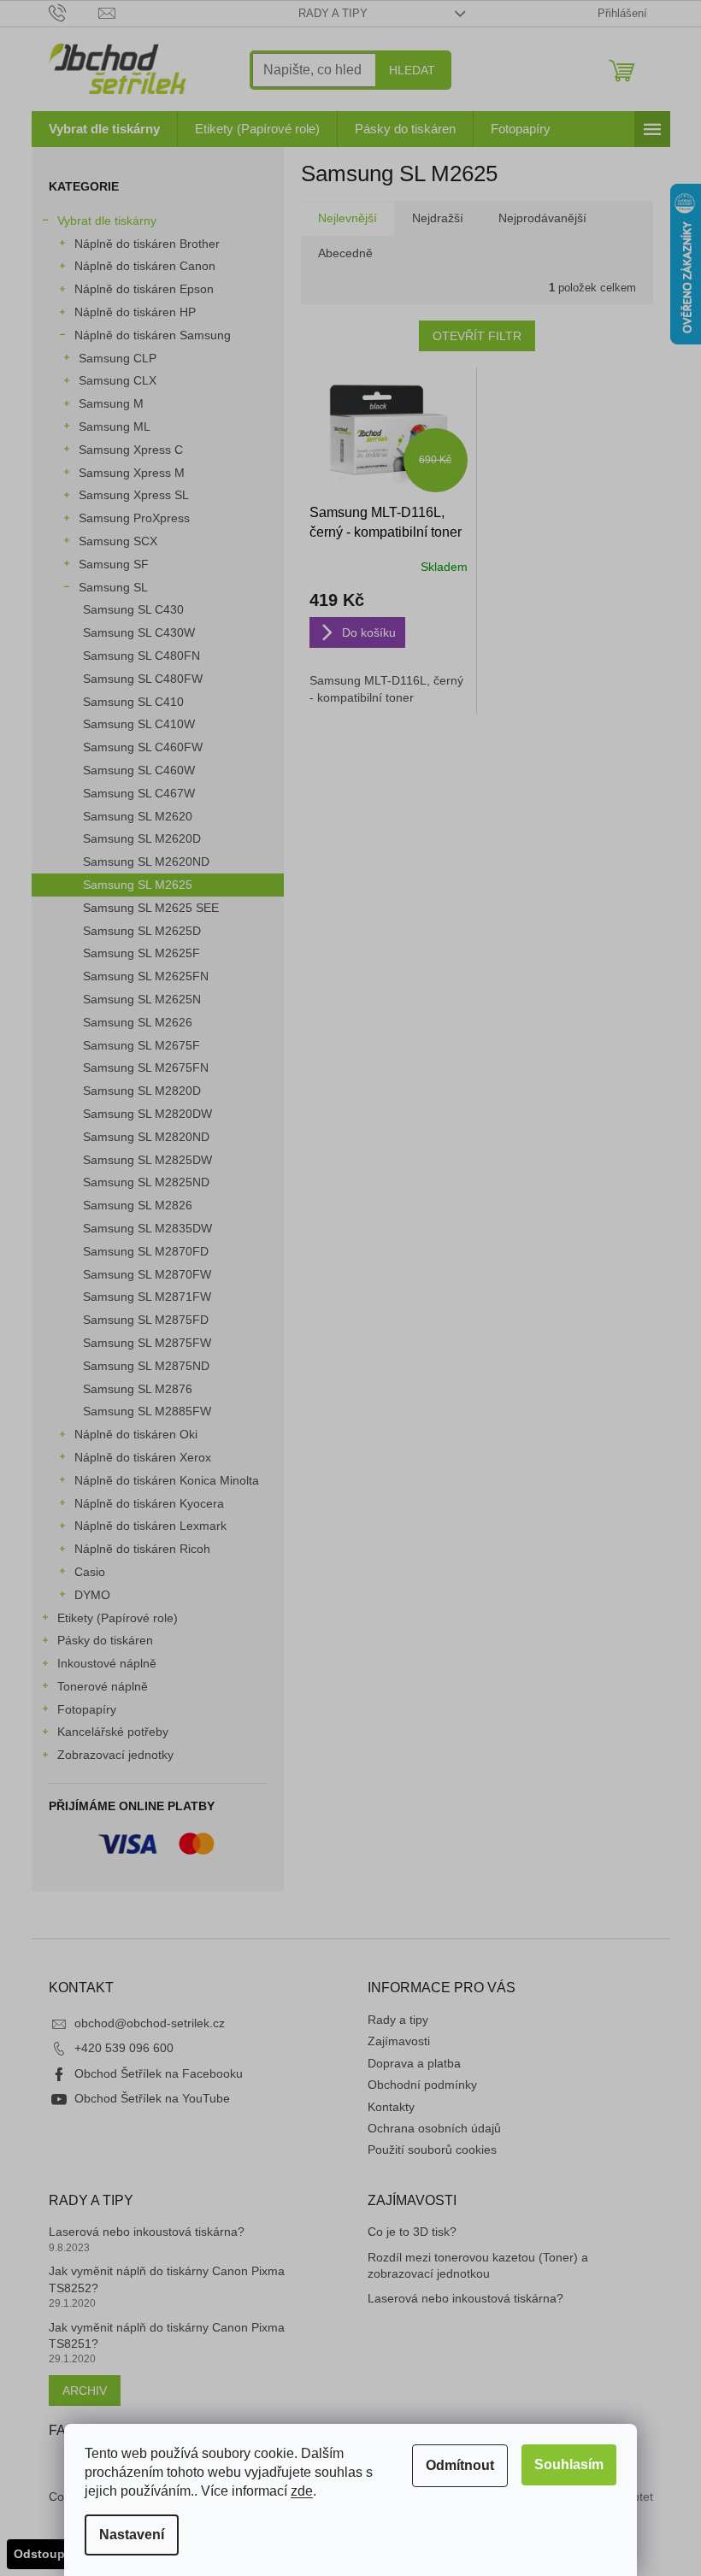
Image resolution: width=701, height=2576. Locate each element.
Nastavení (132, 2535)
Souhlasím (569, 2464)
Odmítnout (460, 2465)
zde (302, 2491)
